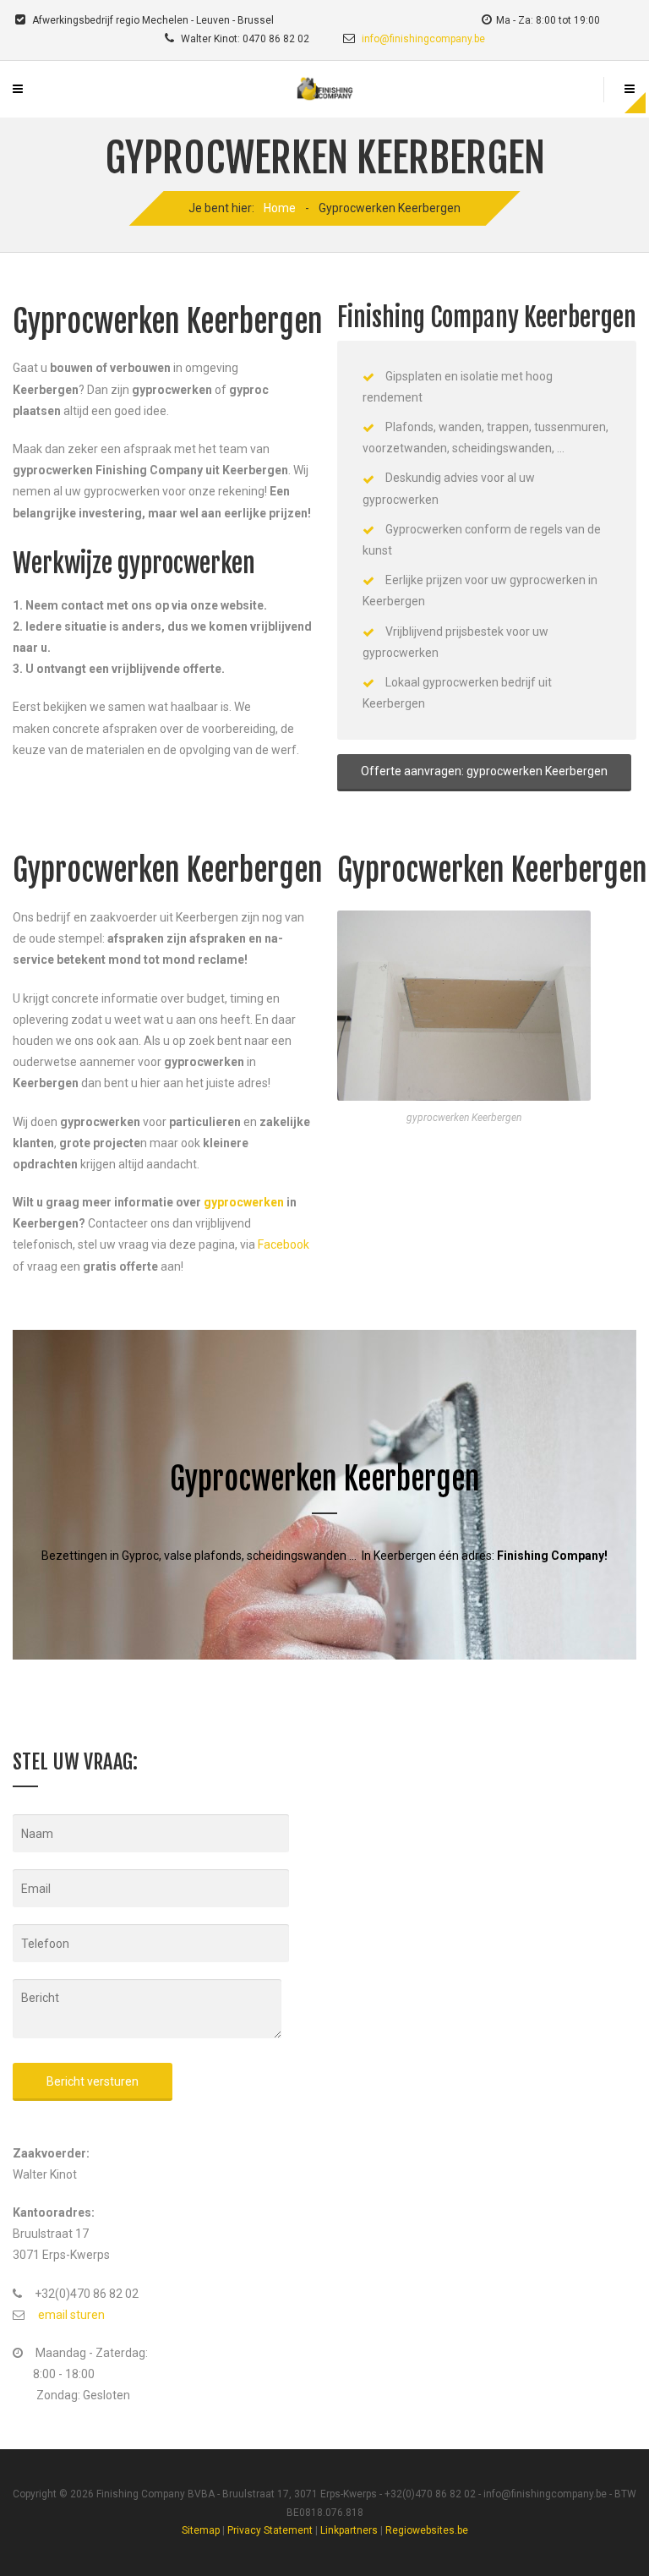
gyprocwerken (244, 1202)
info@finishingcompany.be (423, 39)
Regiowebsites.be (427, 2530)
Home (280, 208)
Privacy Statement (270, 2530)
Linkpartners (349, 2530)
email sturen (71, 2315)
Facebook (284, 1244)
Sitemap (201, 2530)
